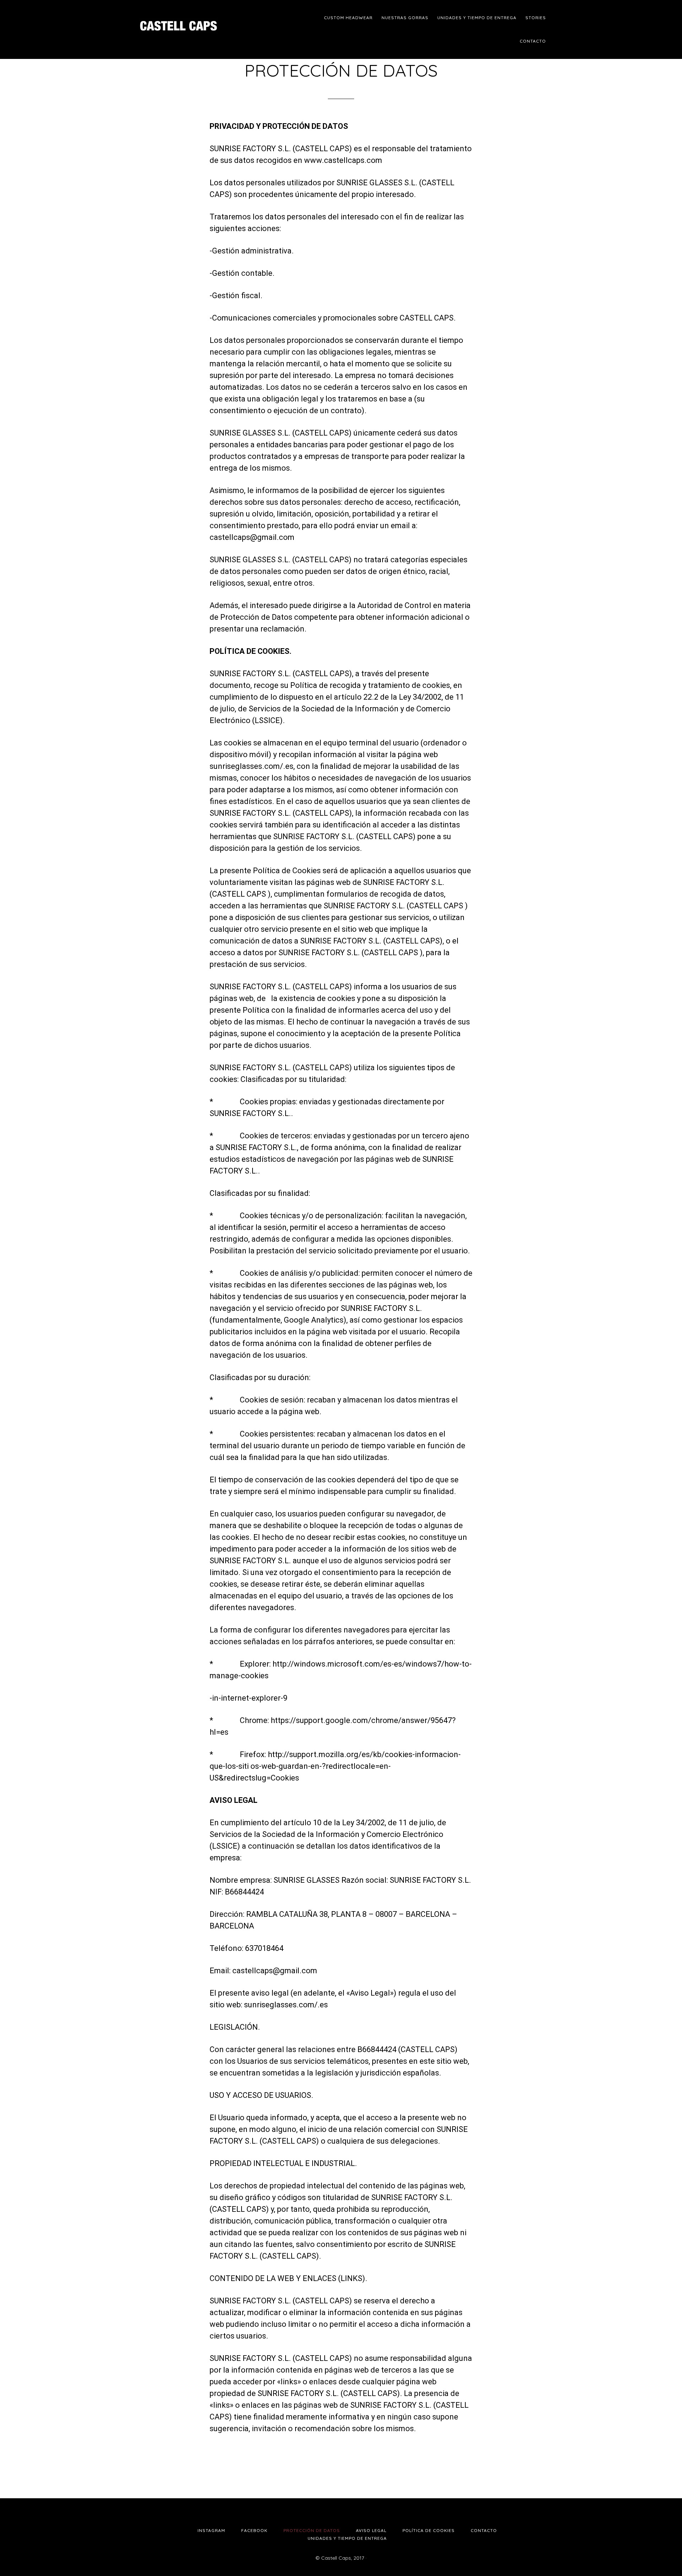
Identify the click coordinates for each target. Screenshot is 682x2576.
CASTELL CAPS (195, 21)
